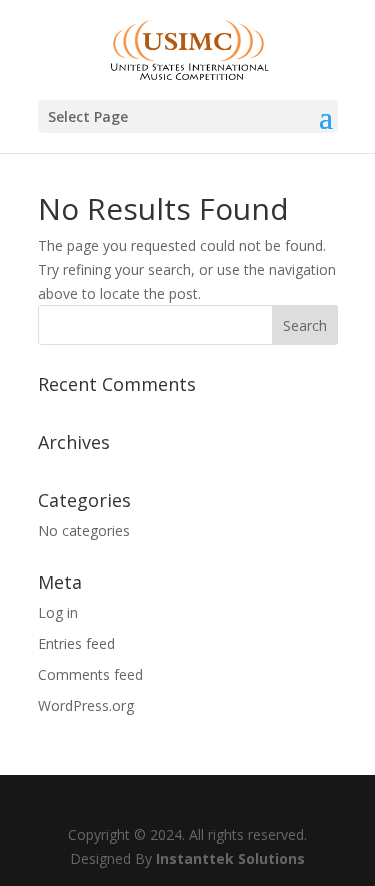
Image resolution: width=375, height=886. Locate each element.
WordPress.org (86, 705)
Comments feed (90, 674)
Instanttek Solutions (230, 858)
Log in (58, 612)
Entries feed (76, 643)
